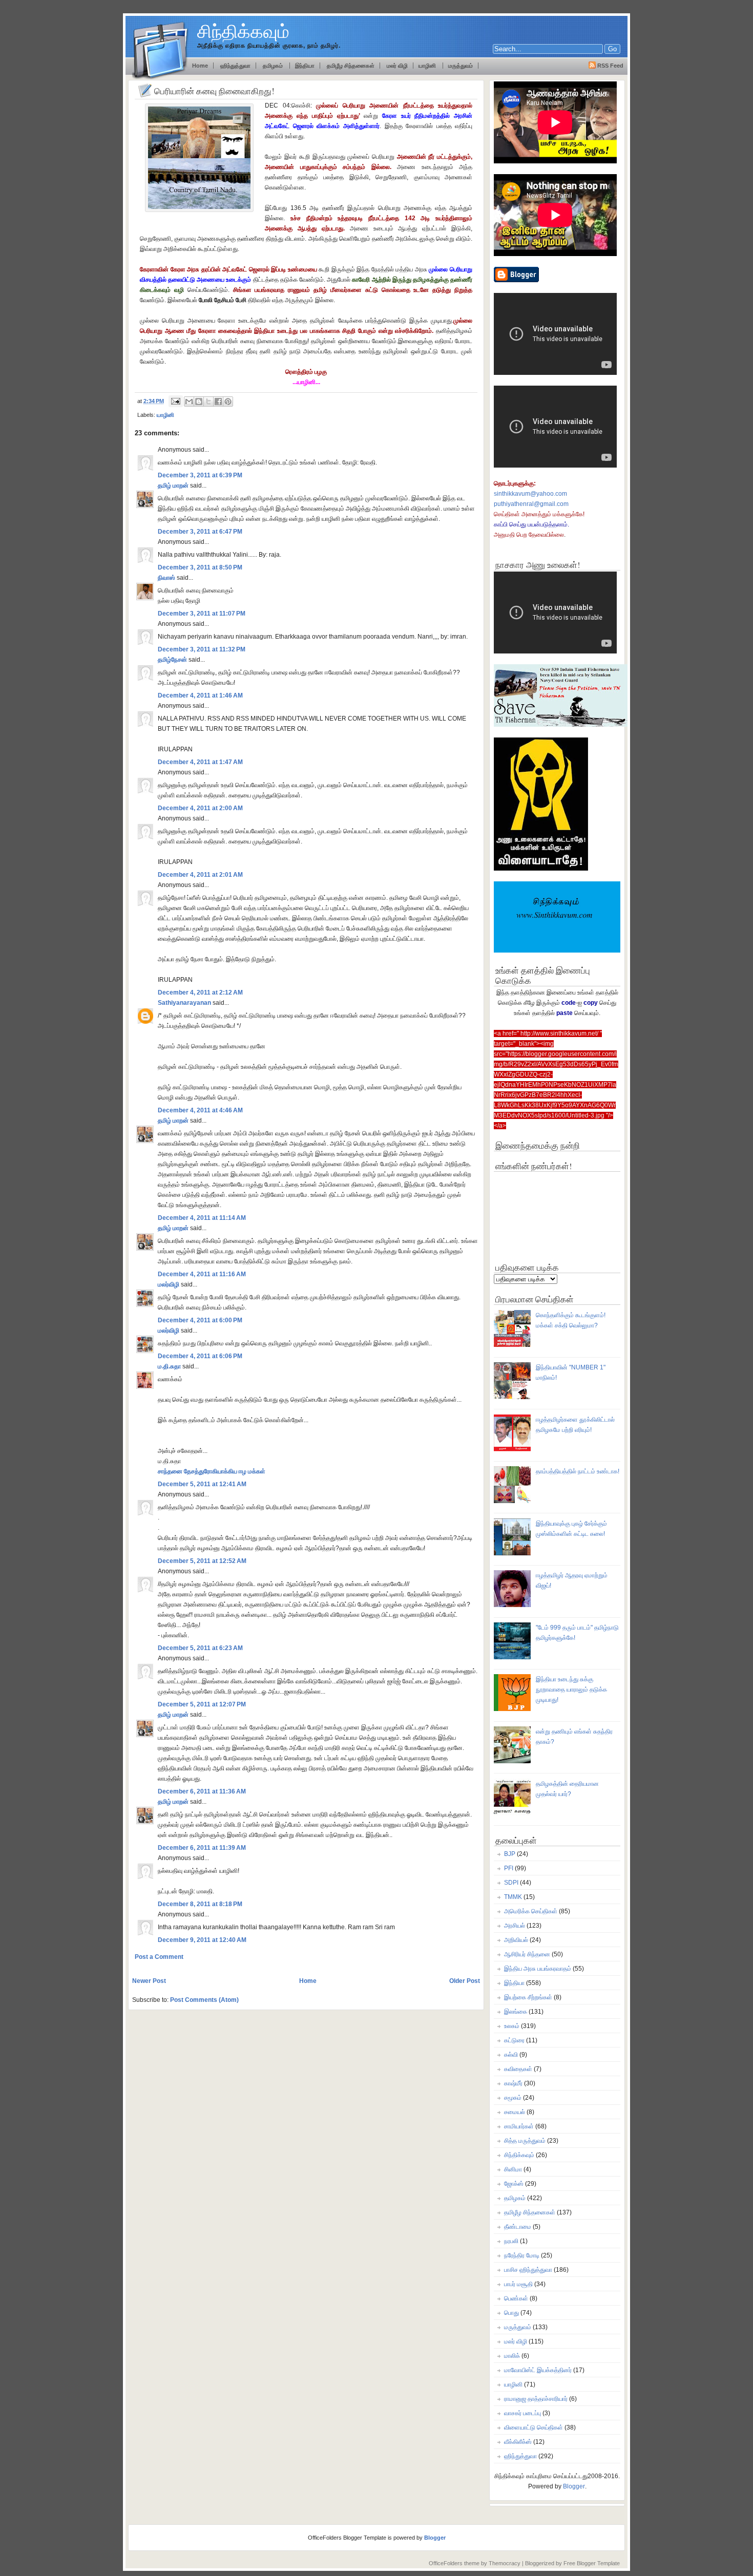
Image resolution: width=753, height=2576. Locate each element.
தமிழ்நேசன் (172, 660)
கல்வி (511, 2055)
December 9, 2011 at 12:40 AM (202, 1940)
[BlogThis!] (199, 402)
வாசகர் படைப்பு (522, 2413)
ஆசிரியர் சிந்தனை (527, 1954)
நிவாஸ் (166, 578)
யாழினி (428, 66)
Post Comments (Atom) (204, 2000)
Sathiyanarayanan (184, 1003)
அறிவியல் (516, 1940)
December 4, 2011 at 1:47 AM (200, 762)
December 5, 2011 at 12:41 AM (202, 1484)
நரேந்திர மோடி (522, 2255)
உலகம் (512, 2026)
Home (308, 1981)
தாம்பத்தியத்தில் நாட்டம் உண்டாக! (578, 1471)
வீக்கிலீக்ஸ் (518, 2442)
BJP (510, 1854)
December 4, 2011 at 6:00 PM (200, 1320)
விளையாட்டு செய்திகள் (534, 2427)
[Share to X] (208, 402)
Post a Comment (159, 1957)
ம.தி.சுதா (169, 1366)
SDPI (511, 1883)
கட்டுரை (514, 2040)
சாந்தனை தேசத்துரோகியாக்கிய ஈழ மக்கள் (212, 1471)
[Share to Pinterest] (228, 402)
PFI (509, 1868)
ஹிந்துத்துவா (235, 66)
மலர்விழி (169, 1284)
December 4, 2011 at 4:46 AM (200, 1110)
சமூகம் (513, 2098)
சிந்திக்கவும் (243, 31)
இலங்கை (516, 2012)
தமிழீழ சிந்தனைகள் (350, 66)
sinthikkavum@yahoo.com (530, 494)
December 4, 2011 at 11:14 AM (202, 1218)
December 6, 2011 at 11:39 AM (202, 1848)
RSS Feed (610, 66)
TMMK (513, 1897)
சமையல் (515, 2112)
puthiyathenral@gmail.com (531, 504)
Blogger (574, 2486)
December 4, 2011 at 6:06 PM (200, 1356)
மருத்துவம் (461, 66)
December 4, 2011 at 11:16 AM (202, 1274)
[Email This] (189, 402)
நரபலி (511, 2241)
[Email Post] (175, 401)
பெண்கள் (516, 2298)
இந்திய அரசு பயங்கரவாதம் (538, 1969)
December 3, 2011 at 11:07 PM (202, 614)
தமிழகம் (274, 66)
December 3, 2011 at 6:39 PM (200, 475)
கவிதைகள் (518, 2069)
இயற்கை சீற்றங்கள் (528, 1997)
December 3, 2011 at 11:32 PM (202, 649)
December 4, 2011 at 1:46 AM (200, 695)
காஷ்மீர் (513, 2083)
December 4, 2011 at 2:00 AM (200, 808)
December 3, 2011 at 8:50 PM (200, 567)
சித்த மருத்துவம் (525, 2141)
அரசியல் (515, 1926)
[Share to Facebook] (218, 402)
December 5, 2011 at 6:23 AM (200, 1648)
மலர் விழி (397, 66)
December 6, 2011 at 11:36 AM (202, 1791)
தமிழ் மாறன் (173, 485)
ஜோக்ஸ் (514, 2184)
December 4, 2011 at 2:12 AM (200, 993)
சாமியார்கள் (519, 2126)
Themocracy (505, 2563)
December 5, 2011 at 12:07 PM (202, 1704)
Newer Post (149, 1981)
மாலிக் (512, 2356)
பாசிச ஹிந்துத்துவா (528, 2270)
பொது (511, 2313)
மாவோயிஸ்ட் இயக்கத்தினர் (538, 2370)
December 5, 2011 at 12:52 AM (202, 1561)
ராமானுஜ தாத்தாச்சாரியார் (536, 2399)
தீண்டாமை (518, 2227)
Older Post (465, 1981)
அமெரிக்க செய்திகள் (531, 1911)
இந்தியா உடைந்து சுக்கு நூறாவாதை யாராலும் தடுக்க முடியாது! (571, 1690)
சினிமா (513, 2169)
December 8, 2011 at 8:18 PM (200, 1904)
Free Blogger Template (592, 2563)
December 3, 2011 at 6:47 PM (200, 532)
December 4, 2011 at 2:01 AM (200, 875)
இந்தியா (305, 66)
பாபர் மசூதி (518, 2284)
